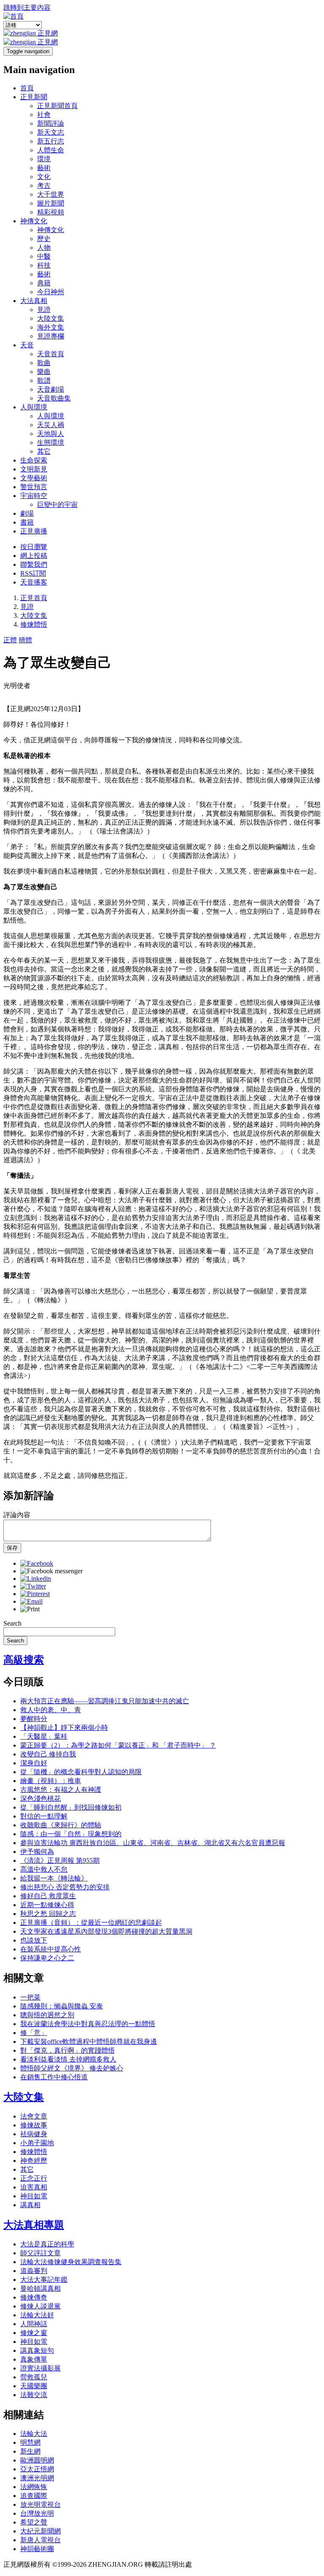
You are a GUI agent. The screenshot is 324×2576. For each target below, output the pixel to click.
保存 (12, 1548)
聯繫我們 (34, 564)
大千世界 (51, 194)
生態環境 (51, 442)
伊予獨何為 (37, 1852)
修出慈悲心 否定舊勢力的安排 (65, 1887)
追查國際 (34, 2496)
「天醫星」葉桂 (44, 1736)
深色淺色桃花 (40, 1798)
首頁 (27, 88)
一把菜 (30, 1997)
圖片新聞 (51, 203)
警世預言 (34, 487)
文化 (44, 177)
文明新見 (34, 469)
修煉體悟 (34, 624)
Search (12, 1623)
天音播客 (34, 582)
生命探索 (34, 460)
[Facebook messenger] (51, 1571)
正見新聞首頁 (57, 106)
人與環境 (34, 407)
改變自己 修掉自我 (48, 1754)
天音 (27, 345)
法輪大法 (34, 2434)
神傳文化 (34, 221)
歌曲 (44, 363)
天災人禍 (51, 425)
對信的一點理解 (44, 1816)
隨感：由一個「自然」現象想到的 (71, 1834)
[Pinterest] (35, 1594)
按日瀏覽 (34, 547)
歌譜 (44, 380)
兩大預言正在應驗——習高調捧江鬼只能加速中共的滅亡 (105, 1701)
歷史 (44, 239)
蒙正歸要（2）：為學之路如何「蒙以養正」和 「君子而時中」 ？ (118, 1745)
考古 (44, 185)
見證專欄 (51, 336)
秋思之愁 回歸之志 (48, 1914)
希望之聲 (34, 2522)
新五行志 (51, 141)
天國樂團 (34, 2386)
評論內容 (17, 1515)
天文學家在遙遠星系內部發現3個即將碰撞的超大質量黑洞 (106, 1931)
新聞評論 (51, 123)
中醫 (44, 256)
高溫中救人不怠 (44, 1869)
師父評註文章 (40, 2253)
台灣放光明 (37, 2513)
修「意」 (34, 2033)
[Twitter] (33, 1586)
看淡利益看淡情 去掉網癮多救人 (68, 2059)
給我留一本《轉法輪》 (54, 1878)
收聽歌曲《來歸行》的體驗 (61, 1825)
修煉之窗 (34, 2333)
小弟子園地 (37, 2143)
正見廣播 (34, 531)
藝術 (44, 168)
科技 (44, 265)
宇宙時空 (34, 496)
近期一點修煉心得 (47, 1905)
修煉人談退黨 (40, 2306)
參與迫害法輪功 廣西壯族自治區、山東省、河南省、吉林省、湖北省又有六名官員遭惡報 (153, 1843)
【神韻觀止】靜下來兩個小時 (64, 1728)
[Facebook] (37, 1563)
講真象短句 (37, 2350)
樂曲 (44, 372)
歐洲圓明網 (37, 2460)
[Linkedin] (36, 1579)
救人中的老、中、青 (51, 1710)
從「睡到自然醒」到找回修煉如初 (71, 1807)
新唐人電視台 (40, 2540)
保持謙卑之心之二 (47, 1958)
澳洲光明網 (37, 2478)
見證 (44, 310)
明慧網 (30, 2442)
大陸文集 (51, 318)
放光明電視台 (40, 2504)
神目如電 (34, 2196)
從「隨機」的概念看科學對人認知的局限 (81, 1772)
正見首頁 (34, 598)
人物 (44, 248)
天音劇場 (51, 389)
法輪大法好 (37, 2315)
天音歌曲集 (54, 398)
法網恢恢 (34, 2487)
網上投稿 (34, 556)
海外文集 (51, 327)
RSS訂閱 (33, 573)
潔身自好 (34, 1763)
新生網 (30, 2451)
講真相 (30, 2205)
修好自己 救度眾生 (48, 1896)
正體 (10, 640)
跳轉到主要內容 (27, 7)
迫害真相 (34, 2187)
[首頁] (13, 16)
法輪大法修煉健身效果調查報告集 (71, 2262)
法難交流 (34, 2395)
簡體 (25, 640)
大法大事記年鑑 (44, 2280)
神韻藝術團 (37, 2549)
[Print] (30, 1609)
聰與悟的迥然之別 (47, 2015)
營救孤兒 (34, 2377)
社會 (44, 115)
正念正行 (34, 2178)
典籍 (44, 283)
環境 (44, 159)
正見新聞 (34, 97)
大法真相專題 (34, 2225)
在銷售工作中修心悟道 (54, 2077)
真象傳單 (34, 2359)
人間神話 (34, 2324)
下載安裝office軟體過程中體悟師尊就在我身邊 (89, 2042)
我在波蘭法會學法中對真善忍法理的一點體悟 (88, 2024)
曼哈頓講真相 (40, 2288)
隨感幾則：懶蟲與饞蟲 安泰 (62, 2006)
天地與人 (51, 434)
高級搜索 (24, 1660)
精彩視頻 (51, 212)
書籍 (27, 522)
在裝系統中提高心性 (51, 1949)
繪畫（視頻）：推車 (51, 1781)
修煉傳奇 (34, 2297)
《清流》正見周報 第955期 (60, 1860)
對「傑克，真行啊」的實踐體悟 (67, 2050)
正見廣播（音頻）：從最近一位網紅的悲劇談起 (91, 1923)
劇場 (27, 513)
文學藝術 (34, 478)
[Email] (31, 1601)
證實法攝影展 (40, 2368)
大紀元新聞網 (40, 2531)
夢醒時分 (34, 1719)
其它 (44, 451)
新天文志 (51, 132)
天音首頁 (51, 354)
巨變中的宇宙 (57, 505)
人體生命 (51, 150)
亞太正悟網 (37, 2469)
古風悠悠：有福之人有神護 (61, 1790)
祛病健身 (34, 2134)
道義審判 (34, 2271)
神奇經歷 (34, 2161)
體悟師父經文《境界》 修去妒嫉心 (72, 2068)
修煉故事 (34, 2125)
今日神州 (51, 292)
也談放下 (34, 1940)
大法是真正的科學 (47, 2244)
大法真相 (34, 301)
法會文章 (34, 2116)
